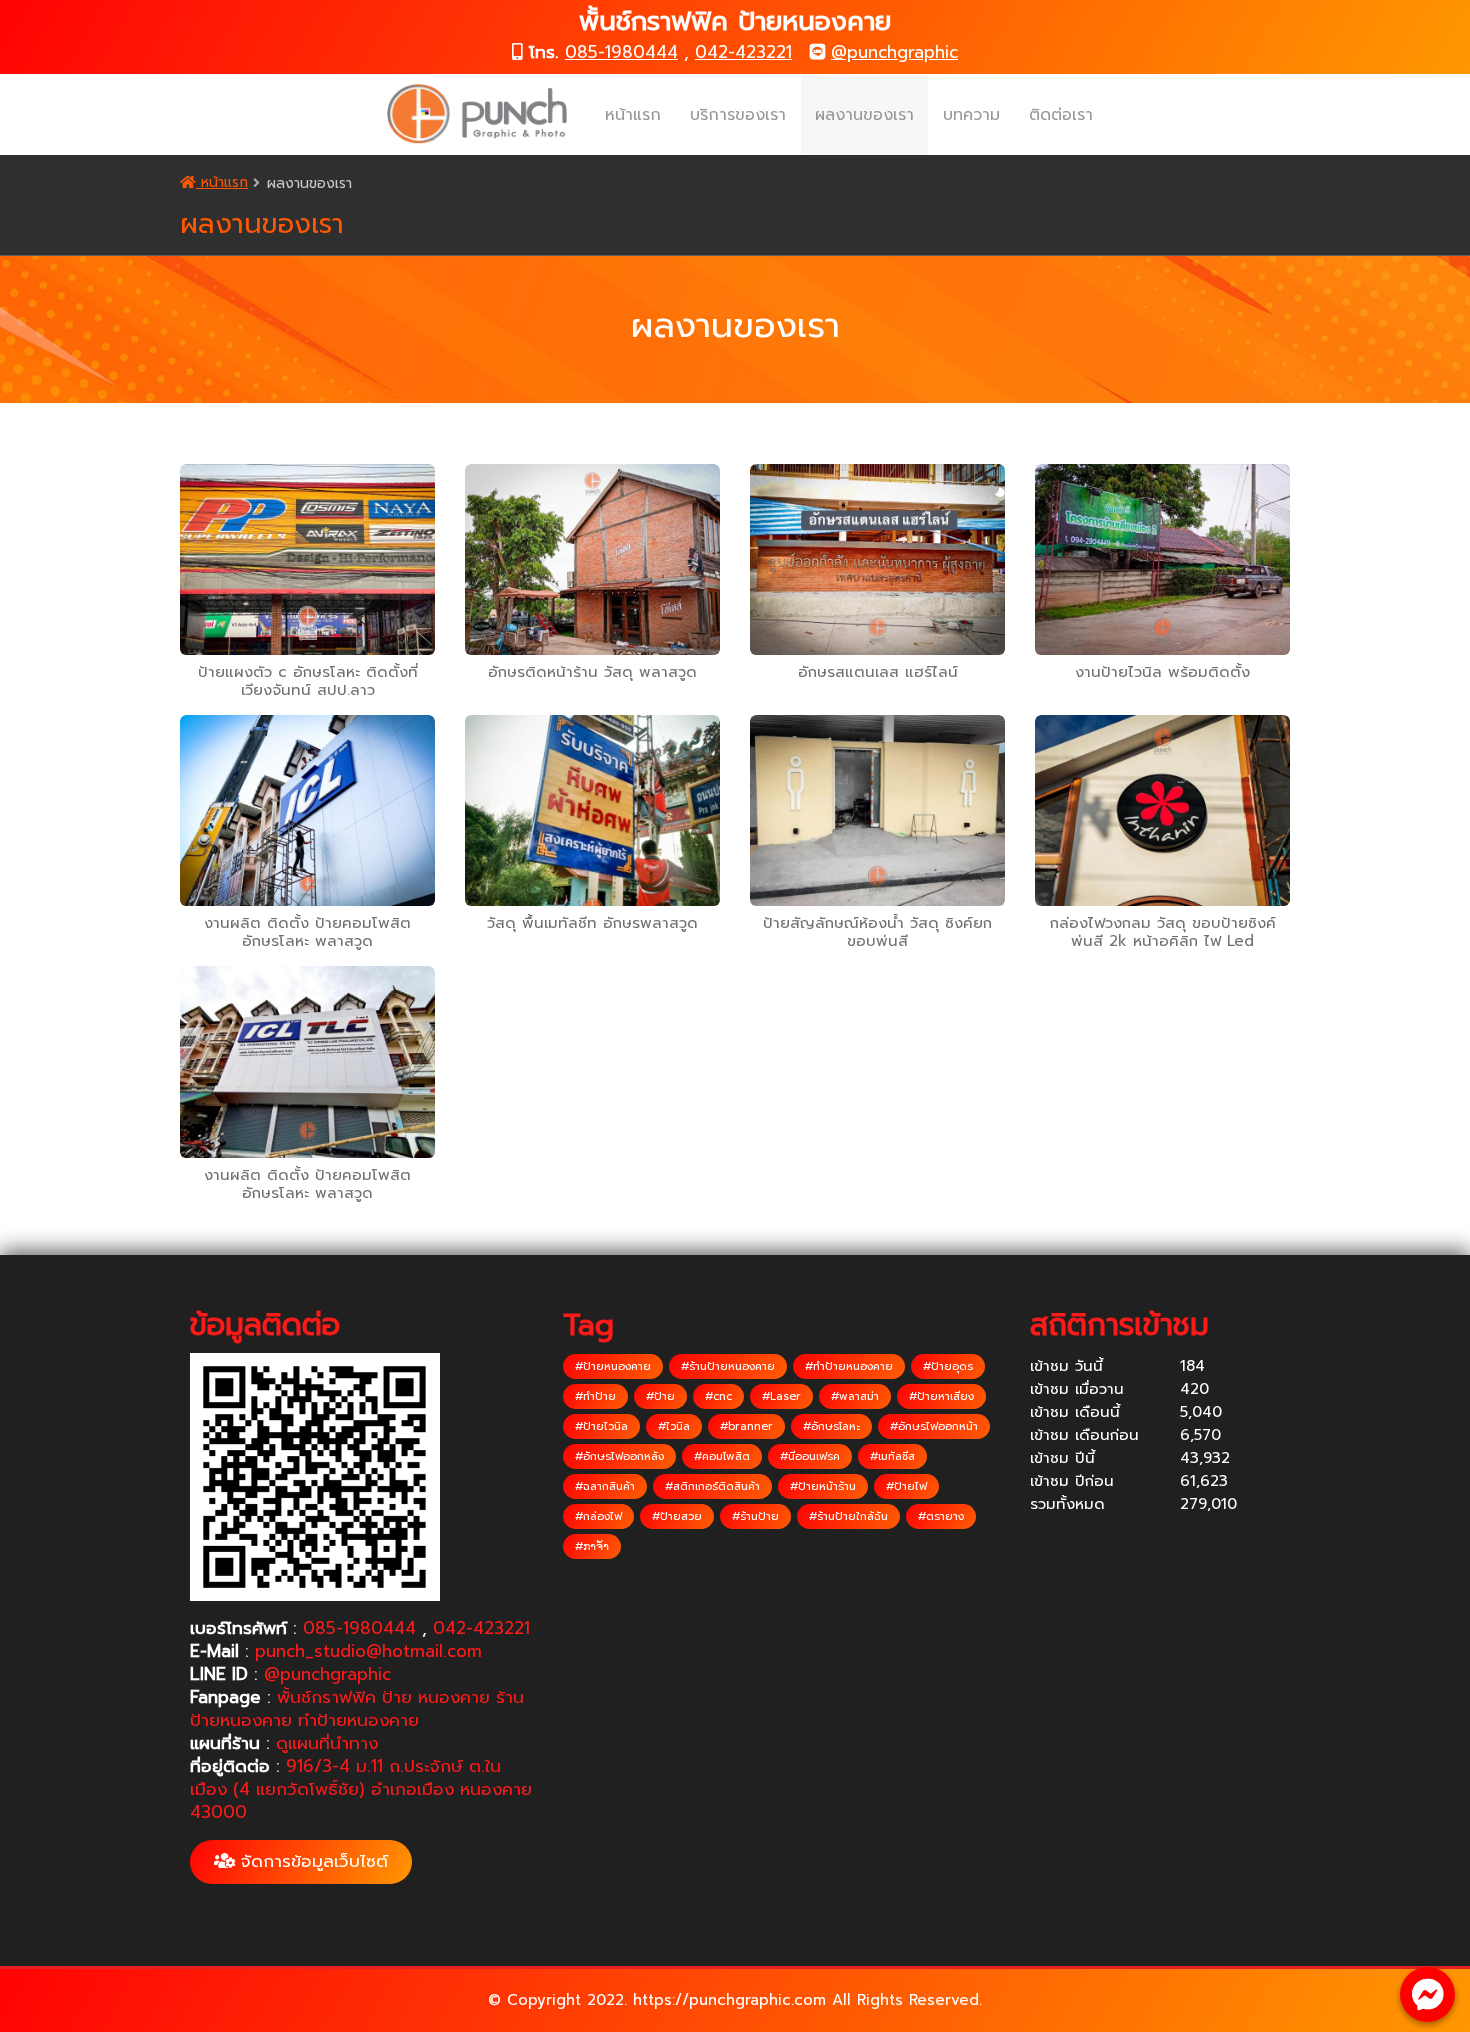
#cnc (718, 1396)
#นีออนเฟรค (810, 1456)
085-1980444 (621, 52)
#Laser (781, 1396)
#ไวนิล (674, 1426)
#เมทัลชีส (892, 1456)
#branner (746, 1426)
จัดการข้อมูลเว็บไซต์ (311, 1861)
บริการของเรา (738, 115)
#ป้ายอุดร (948, 1366)
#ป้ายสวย (677, 1516)
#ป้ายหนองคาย (613, 1366)
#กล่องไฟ (598, 1516)
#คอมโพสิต (722, 1456)
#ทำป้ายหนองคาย (849, 1366)
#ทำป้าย (595, 1396)
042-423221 (743, 52)
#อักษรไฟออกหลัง (619, 1456)
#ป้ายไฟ (906, 1486)
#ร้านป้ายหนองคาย (728, 1366)
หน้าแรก (633, 115)
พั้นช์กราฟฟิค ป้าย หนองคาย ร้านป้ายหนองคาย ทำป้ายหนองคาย (357, 1708)
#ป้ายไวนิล (601, 1426)
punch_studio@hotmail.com (368, 1651)
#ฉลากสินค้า (605, 1486)
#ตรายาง (941, 1516)
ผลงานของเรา (864, 115)
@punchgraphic (894, 52)
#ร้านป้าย (755, 1516)
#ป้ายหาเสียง (941, 1396)
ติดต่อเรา (1061, 115)
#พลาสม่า (855, 1396)
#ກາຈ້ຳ (592, 1546)
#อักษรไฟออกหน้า (934, 1426)
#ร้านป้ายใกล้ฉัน (848, 1516)
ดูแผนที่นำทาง (327, 1743)
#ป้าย (660, 1396)
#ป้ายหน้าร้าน (823, 1486)
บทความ (971, 115)
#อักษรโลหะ (831, 1426)
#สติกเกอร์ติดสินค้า (712, 1486)
